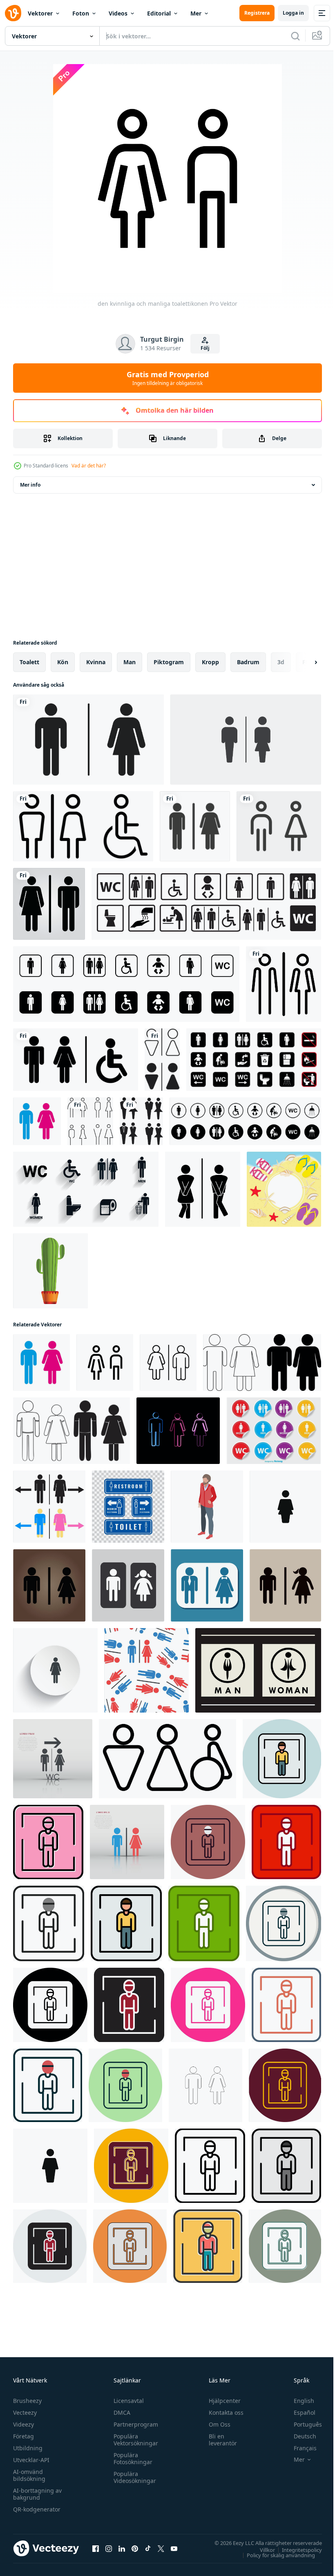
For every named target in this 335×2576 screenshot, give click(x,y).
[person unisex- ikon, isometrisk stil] (207, 1507)
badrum (248, 662)
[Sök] (295, 36)
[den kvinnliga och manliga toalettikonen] (37, 1121)
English (298, 2401)
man (130, 662)
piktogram (169, 662)
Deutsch (299, 2436)
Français (299, 2448)
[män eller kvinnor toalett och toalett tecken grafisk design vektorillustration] (128, 1507)
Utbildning (28, 2448)
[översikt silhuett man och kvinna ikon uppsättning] (262, 1363)
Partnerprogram (134, 2424)
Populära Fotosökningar (131, 2458)
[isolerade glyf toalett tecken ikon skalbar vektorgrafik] (49, 904)
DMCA (120, 2412)
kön (63, 662)
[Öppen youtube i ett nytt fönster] (174, 2548)
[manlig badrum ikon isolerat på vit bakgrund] (285, 1507)
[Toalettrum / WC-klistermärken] (274, 1431)
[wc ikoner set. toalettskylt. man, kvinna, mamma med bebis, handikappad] (206, 904)
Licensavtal (127, 2401)
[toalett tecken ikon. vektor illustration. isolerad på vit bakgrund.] (246, 740)
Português (302, 2424)
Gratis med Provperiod (168, 378)
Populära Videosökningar (133, 2477)
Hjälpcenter (221, 2401)
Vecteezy (25, 2412)
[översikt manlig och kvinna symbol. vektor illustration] (205, 2085)
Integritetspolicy (296, 2549)
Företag (23, 2436)
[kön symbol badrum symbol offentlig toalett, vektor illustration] (167, 1759)
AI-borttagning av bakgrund (37, 2494)
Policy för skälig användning (275, 2555)
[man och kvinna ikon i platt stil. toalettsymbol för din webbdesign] (258, 1670)
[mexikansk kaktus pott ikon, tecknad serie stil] (50, 1271)
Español (298, 2412)
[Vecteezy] (13, 13)
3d (281, 662)
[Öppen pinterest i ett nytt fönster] (135, 2548)
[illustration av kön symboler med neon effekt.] (178, 1431)
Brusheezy (27, 2401)
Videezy (23, 2424)
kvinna (96, 662)
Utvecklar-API (31, 2460)
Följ (205, 348)
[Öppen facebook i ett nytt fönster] (96, 2548)
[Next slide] (303, 662)
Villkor (261, 2549)
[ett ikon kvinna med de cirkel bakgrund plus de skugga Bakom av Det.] (55, 1670)
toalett (29, 662)
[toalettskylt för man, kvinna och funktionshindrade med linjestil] (83, 826)
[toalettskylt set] (76, 1060)
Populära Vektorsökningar (134, 2440)
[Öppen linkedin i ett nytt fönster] (122, 2548)
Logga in (293, 13)
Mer (196, 13)
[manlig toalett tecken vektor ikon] (282, 1759)
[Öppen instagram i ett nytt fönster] (109, 2548)
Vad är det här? (89, 466)
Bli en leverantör (219, 2440)
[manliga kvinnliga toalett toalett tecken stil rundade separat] (284, 984)
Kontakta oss (222, 2412)
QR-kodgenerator (37, 2509)
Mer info (30, 485)
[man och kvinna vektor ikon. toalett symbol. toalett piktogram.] (195, 826)
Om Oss (216, 2424)
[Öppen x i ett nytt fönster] (161, 2548)
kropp (210, 662)
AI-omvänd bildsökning (29, 2475)
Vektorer (40, 13)
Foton (81, 13)
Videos (118, 13)
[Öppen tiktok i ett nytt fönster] (148, 2548)
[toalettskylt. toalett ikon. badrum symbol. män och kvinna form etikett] (162, 1060)
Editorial (159, 13)
